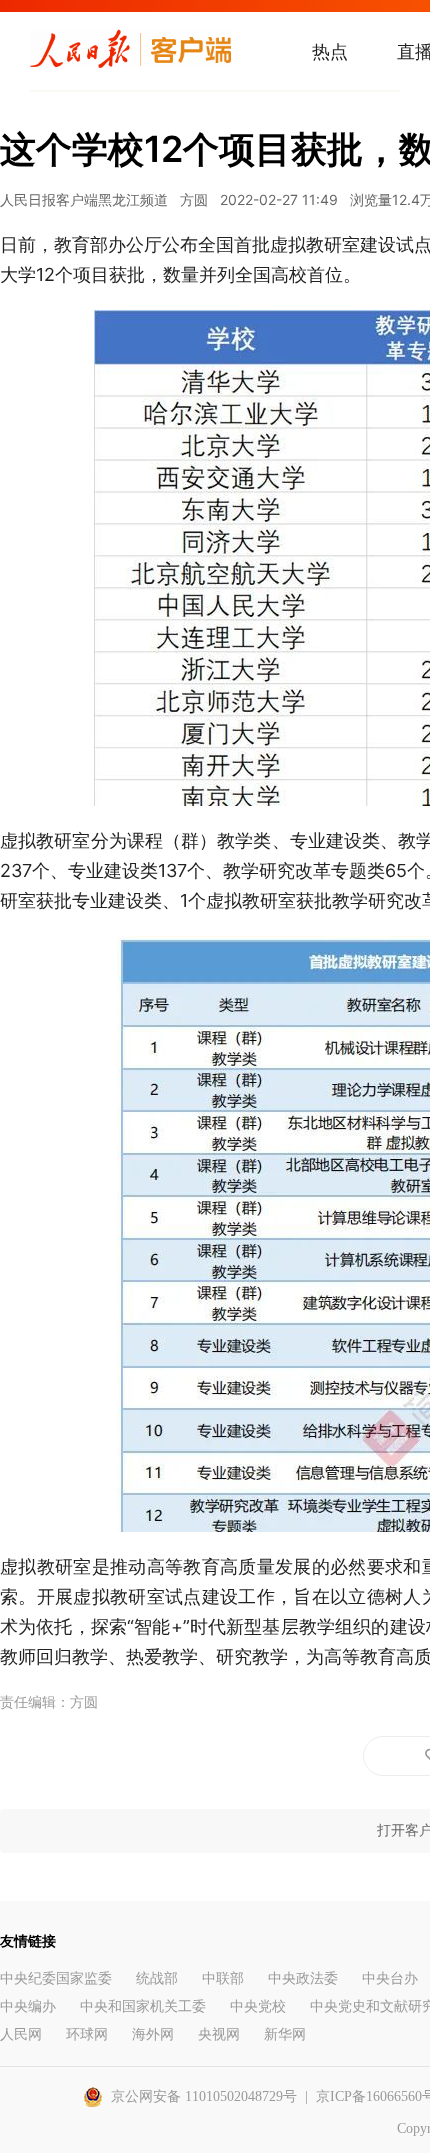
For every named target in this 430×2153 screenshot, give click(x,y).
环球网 (87, 2034)
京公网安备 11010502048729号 (204, 2096)
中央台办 (390, 1978)
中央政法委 (303, 1978)
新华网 (285, 2034)
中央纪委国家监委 (56, 1978)
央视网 (219, 2034)
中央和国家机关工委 (143, 2006)
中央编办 (28, 2006)
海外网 (153, 2034)
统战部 (157, 1978)
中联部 (223, 1978)
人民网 (21, 2034)
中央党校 (258, 2006)
